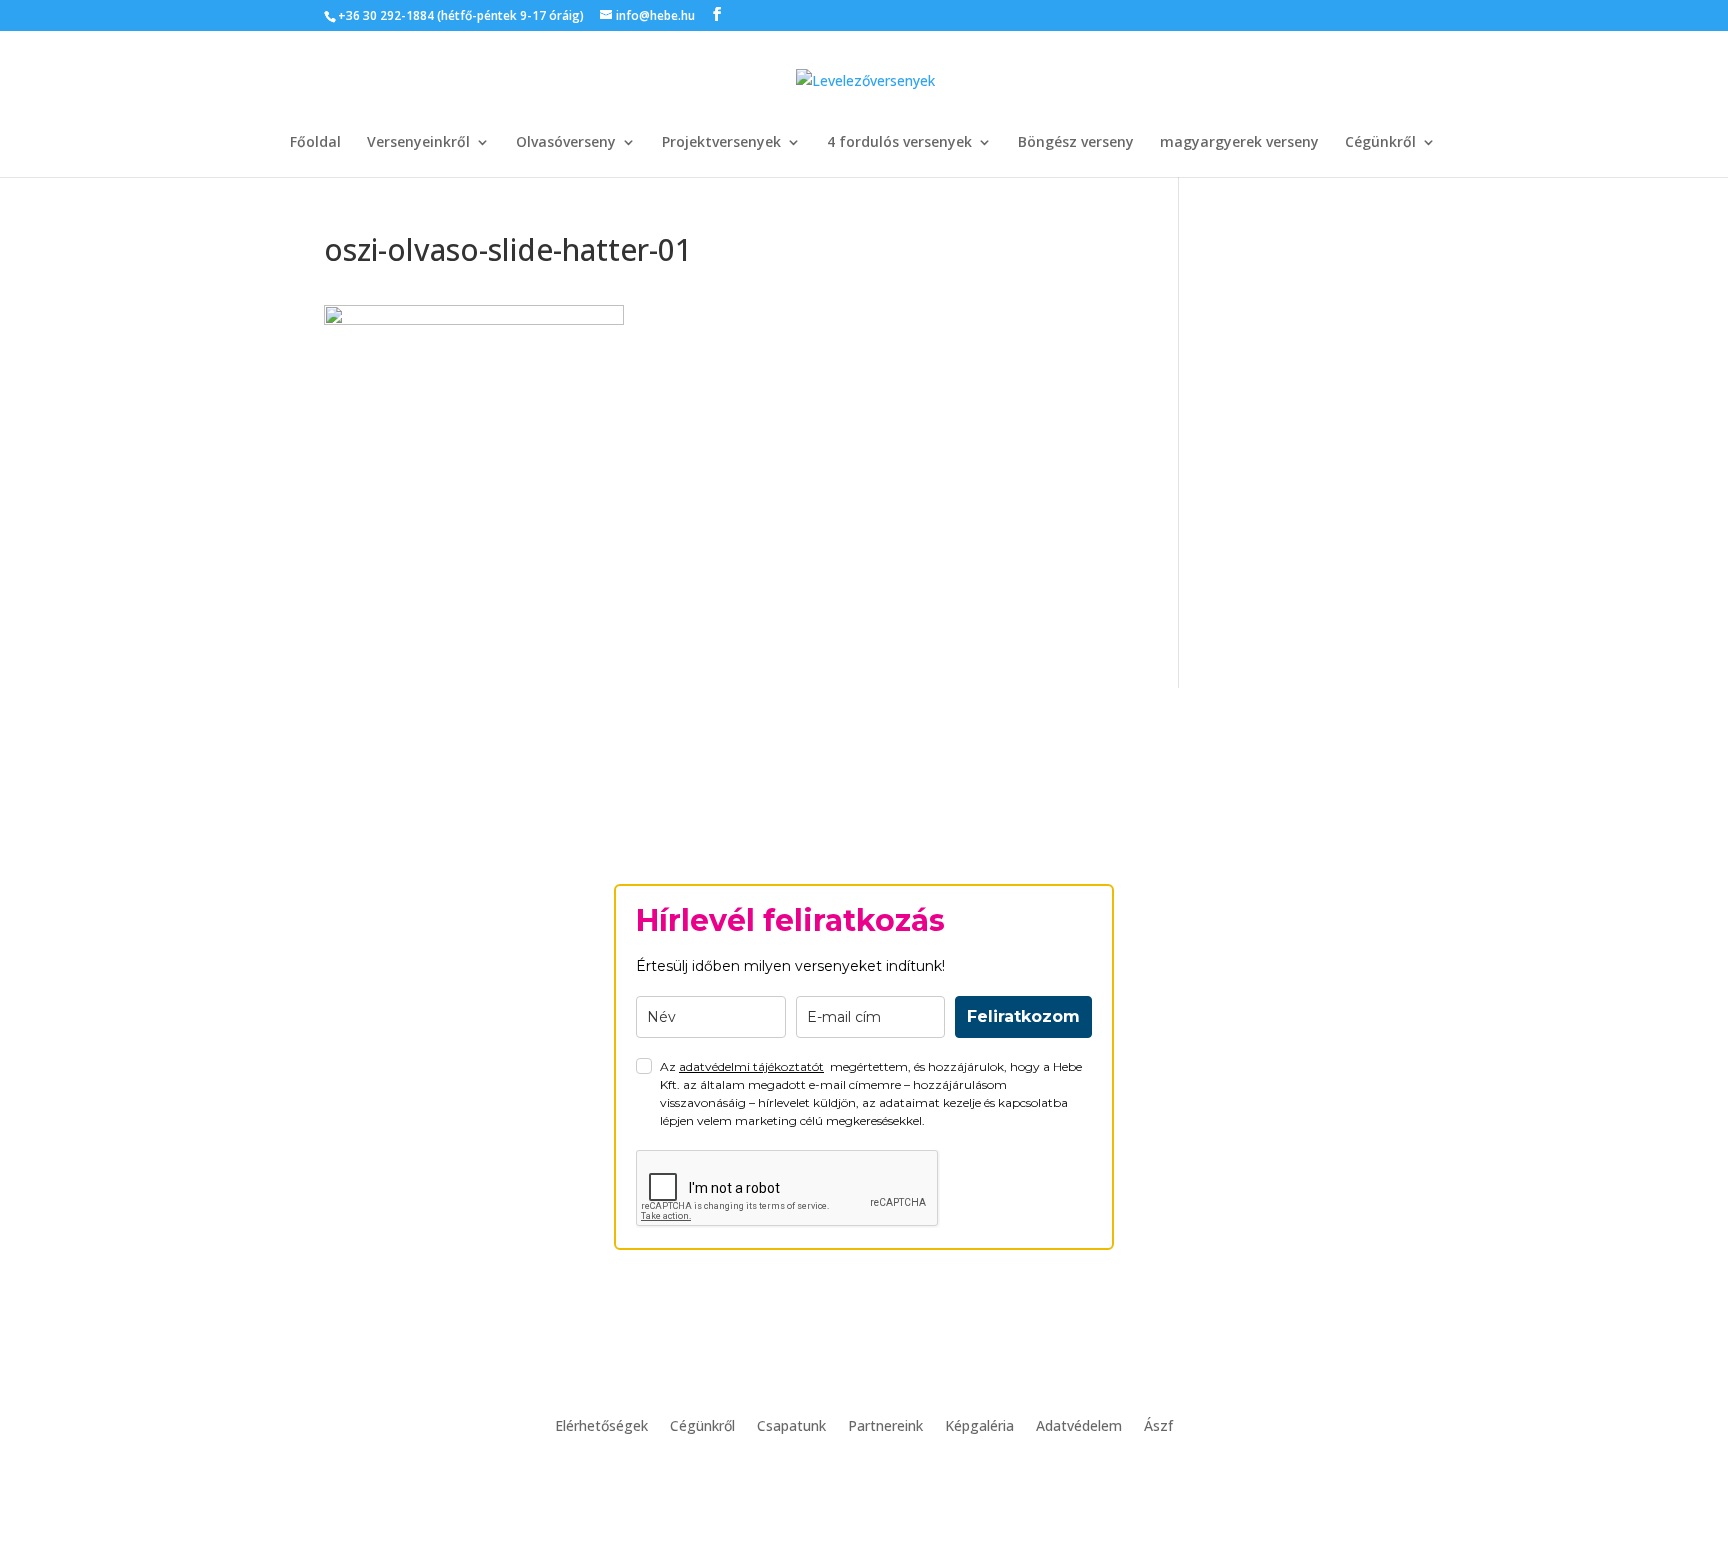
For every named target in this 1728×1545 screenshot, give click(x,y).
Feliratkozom (1023, 1016)
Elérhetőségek (601, 1427)
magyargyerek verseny (1239, 143)
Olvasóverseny (566, 143)
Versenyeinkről (418, 143)
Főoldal (315, 143)
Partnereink (885, 1427)
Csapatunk (791, 1427)
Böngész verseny (1076, 143)
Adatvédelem (1079, 1427)
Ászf (1158, 1427)
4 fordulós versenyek (899, 143)
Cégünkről (1380, 143)
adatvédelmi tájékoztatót (751, 1066)
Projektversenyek (721, 143)
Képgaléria (979, 1427)
